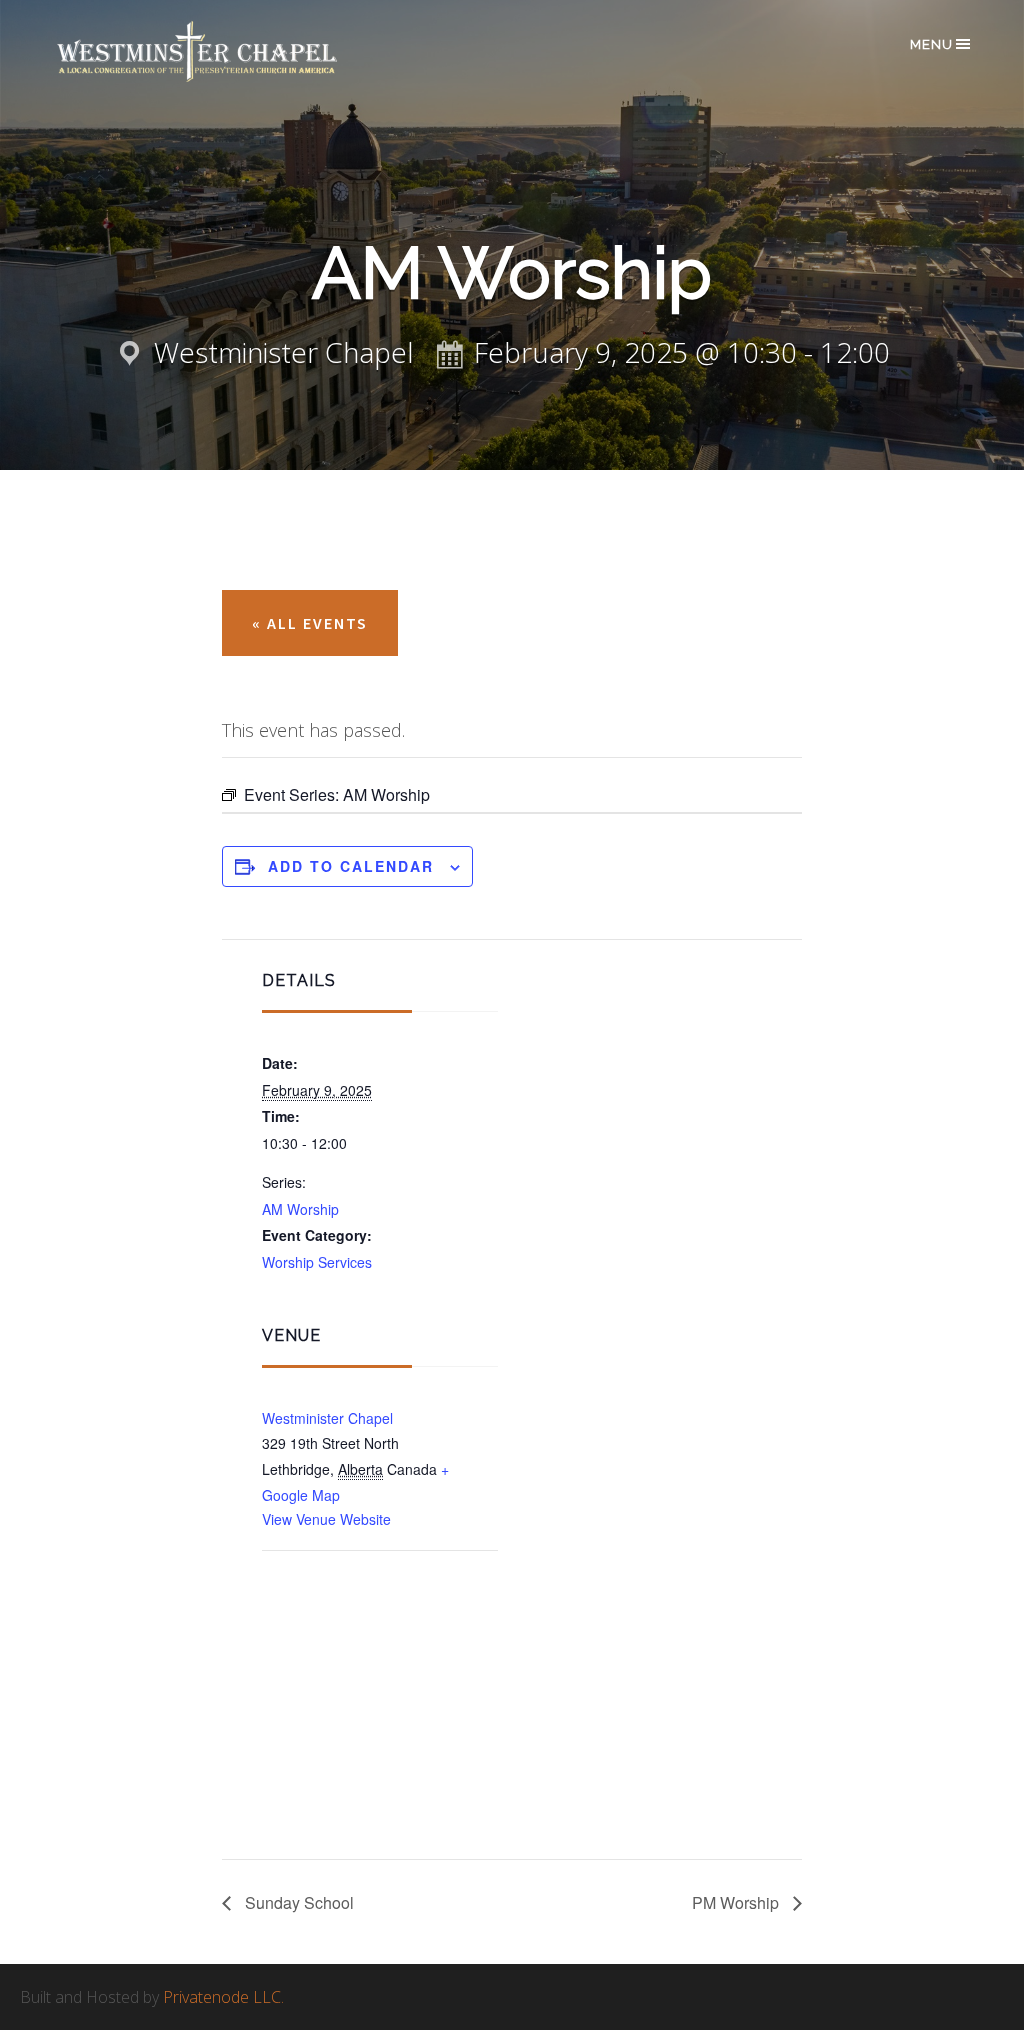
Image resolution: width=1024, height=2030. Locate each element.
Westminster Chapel (226, 51)
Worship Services (317, 1262)
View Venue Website (326, 1519)
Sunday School (297, 1902)
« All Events (310, 623)
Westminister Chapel (327, 1418)
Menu (931, 44)
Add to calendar (351, 866)
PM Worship (737, 1902)
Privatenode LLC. (223, 1997)
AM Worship (300, 1209)
